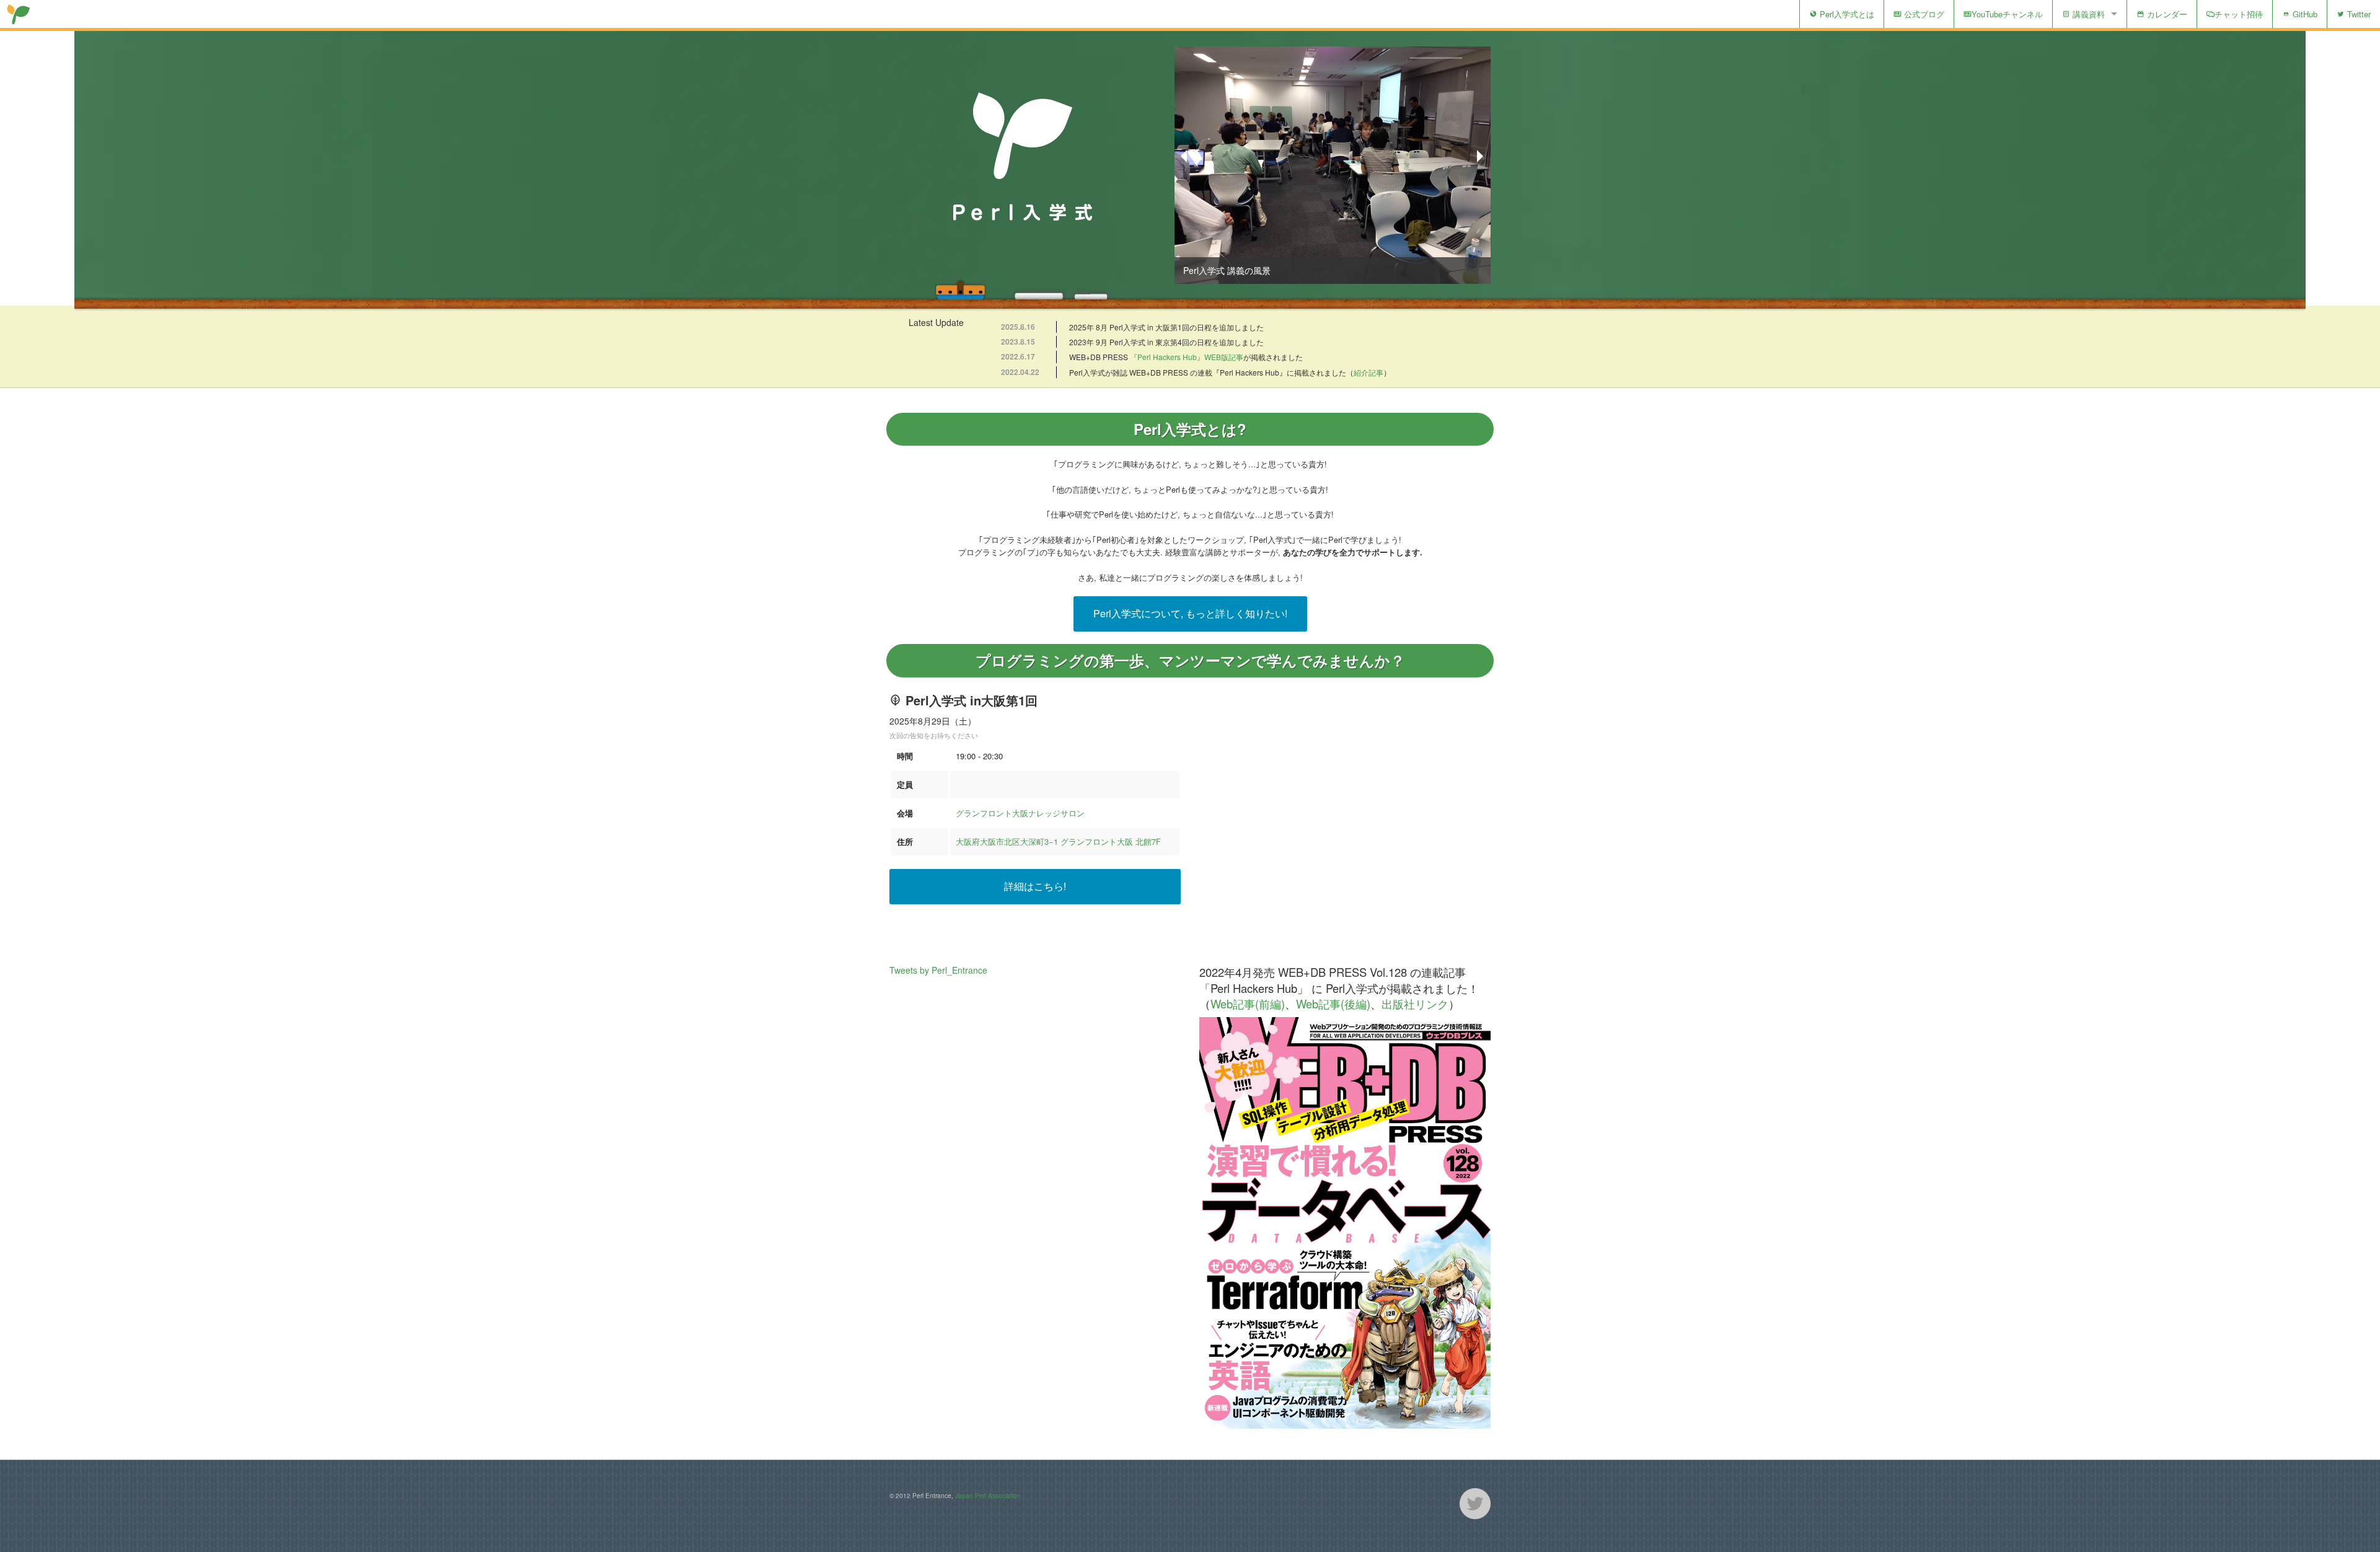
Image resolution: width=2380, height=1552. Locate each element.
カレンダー (2166, 14)
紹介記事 (1368, 372)
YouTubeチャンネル (2007, 14)
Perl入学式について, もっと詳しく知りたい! (1190, 613)
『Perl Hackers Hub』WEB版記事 (1187, 357)
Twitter (2358, 14)
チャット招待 (2239, 14)
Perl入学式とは (1846, 14)
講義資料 (2087, 14)
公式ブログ (1923, 14)
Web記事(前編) (1248, 1003)
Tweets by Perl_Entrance (938, 970)
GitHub (2304, 14)
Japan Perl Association (988, 1496)
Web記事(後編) (1333, 1003)
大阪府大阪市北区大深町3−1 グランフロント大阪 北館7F (1058, 841)
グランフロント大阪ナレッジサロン (1020, 813)
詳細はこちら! (1035, 886)
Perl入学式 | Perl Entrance (19, 14)
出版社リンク (1415, 1003)
